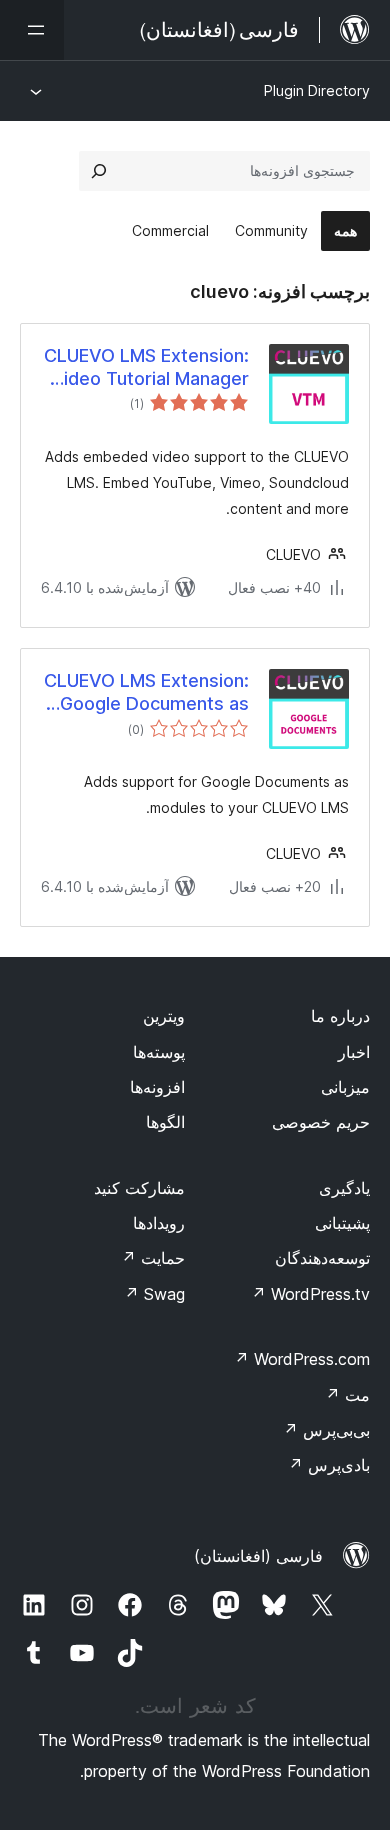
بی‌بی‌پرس (326, 1430)
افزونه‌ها (157, 1087)
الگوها (165, 1122)
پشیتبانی (342, 1223)
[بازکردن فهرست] (32, 30)
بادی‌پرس (329, 1465)
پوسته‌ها (159, 1052)
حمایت (153, 1258)
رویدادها (159, 1223)
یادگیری (344, 1188)
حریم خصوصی (321, 1122)
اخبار (354, 1052)
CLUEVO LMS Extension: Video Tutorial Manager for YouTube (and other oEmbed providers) (146, 368)
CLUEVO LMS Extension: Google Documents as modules (146, 693)
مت (347, 1395)
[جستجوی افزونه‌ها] (99, 171)
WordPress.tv (310, 1294)
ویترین (164, 1016)
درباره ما (340, 1016)
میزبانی (345, 1087)
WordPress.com (302, 1359)
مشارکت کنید (139, 1188)
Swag (154, 1294)
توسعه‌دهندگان (322, 1258)
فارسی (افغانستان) (258, 1556)
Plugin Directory (317, 90)
